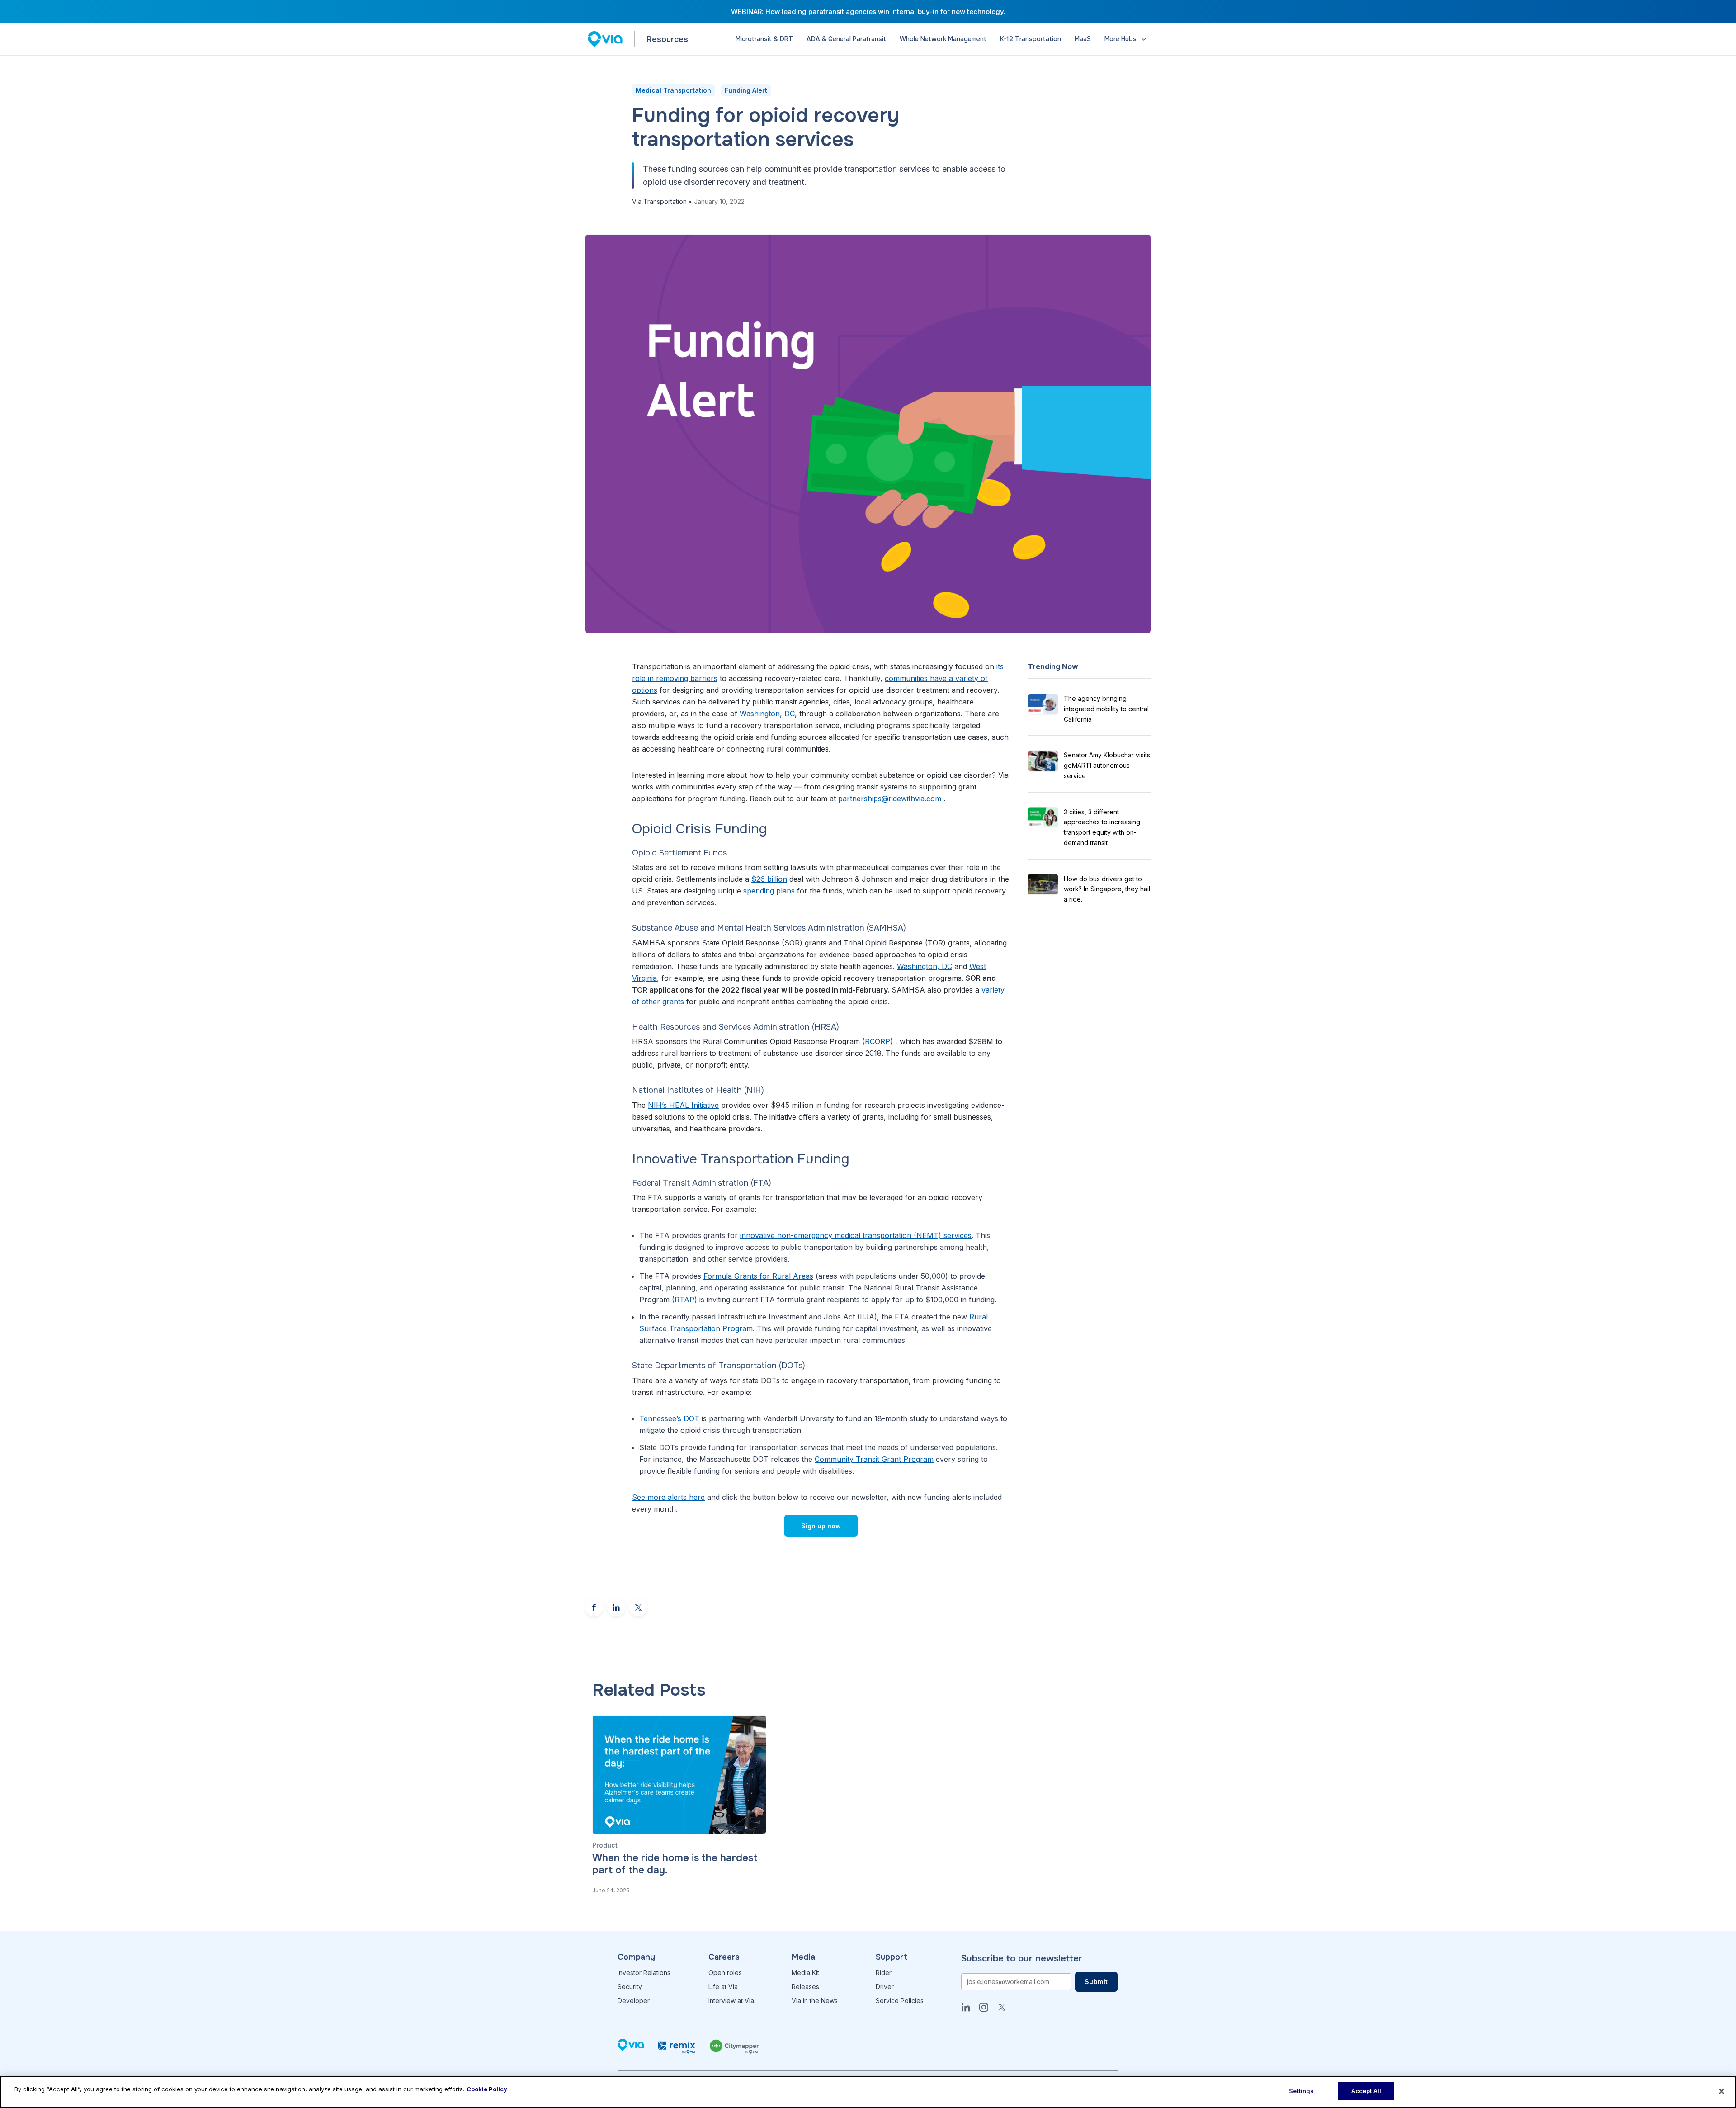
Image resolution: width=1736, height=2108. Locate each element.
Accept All (1366, 2091)
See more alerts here (668, 1497)
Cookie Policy (487, 2089)
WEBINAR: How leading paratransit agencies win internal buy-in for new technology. (868, 12)
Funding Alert (746, 90)
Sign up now (821, 1526)
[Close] (1722, 2091)
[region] (868, 2092)
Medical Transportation (673, 90)
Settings (1301, 2091)
